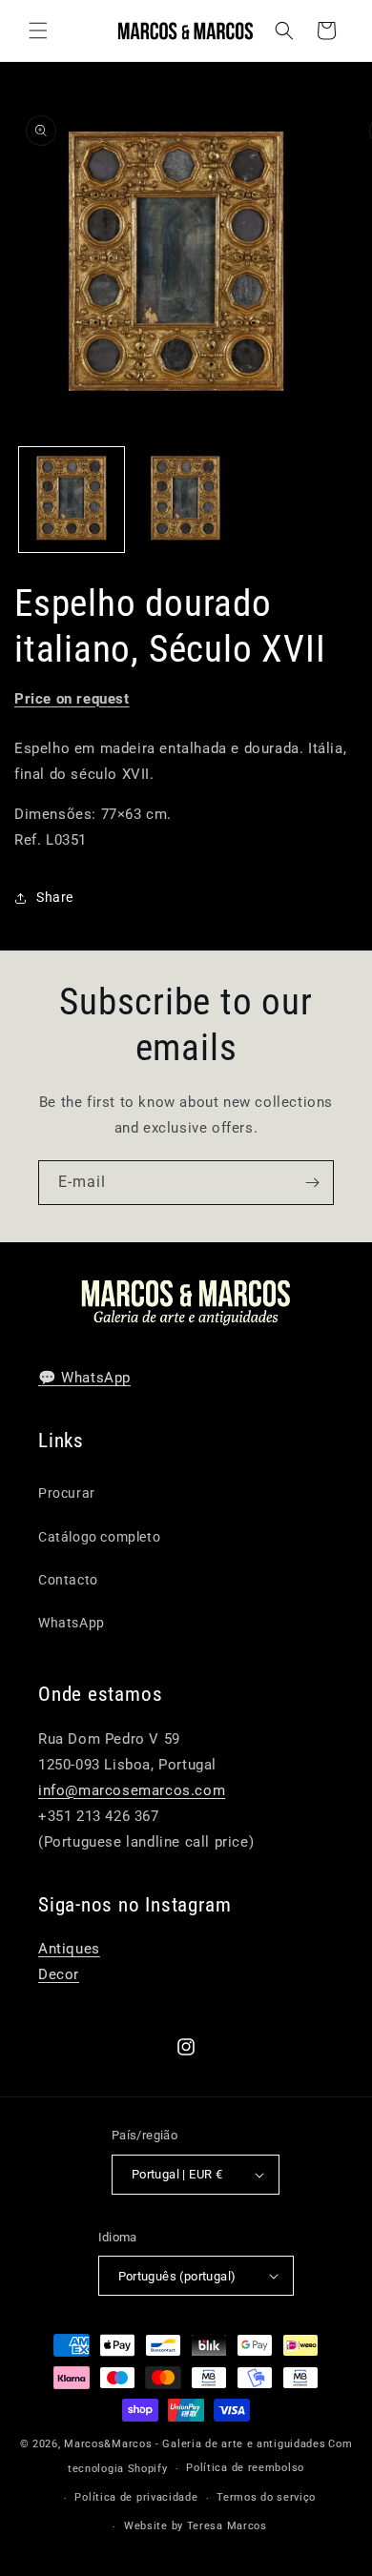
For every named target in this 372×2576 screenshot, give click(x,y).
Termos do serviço (266, 2497)
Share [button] (55, 897)
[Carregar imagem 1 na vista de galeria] (72, 500)
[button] (38, 31)
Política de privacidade (136, 2497)
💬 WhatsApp (84, 1378)
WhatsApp (72, 1623)
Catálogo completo (99, 1537)
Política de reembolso (245, 2468)
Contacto (68, 1580)
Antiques (69, 1949)
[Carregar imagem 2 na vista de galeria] (186, 500)
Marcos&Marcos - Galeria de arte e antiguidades (195, 2444)
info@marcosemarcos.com (132, 1790)
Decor (59, 1974)
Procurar (67, 1493)
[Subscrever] (312, 1183)
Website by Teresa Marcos (196, 2526)
